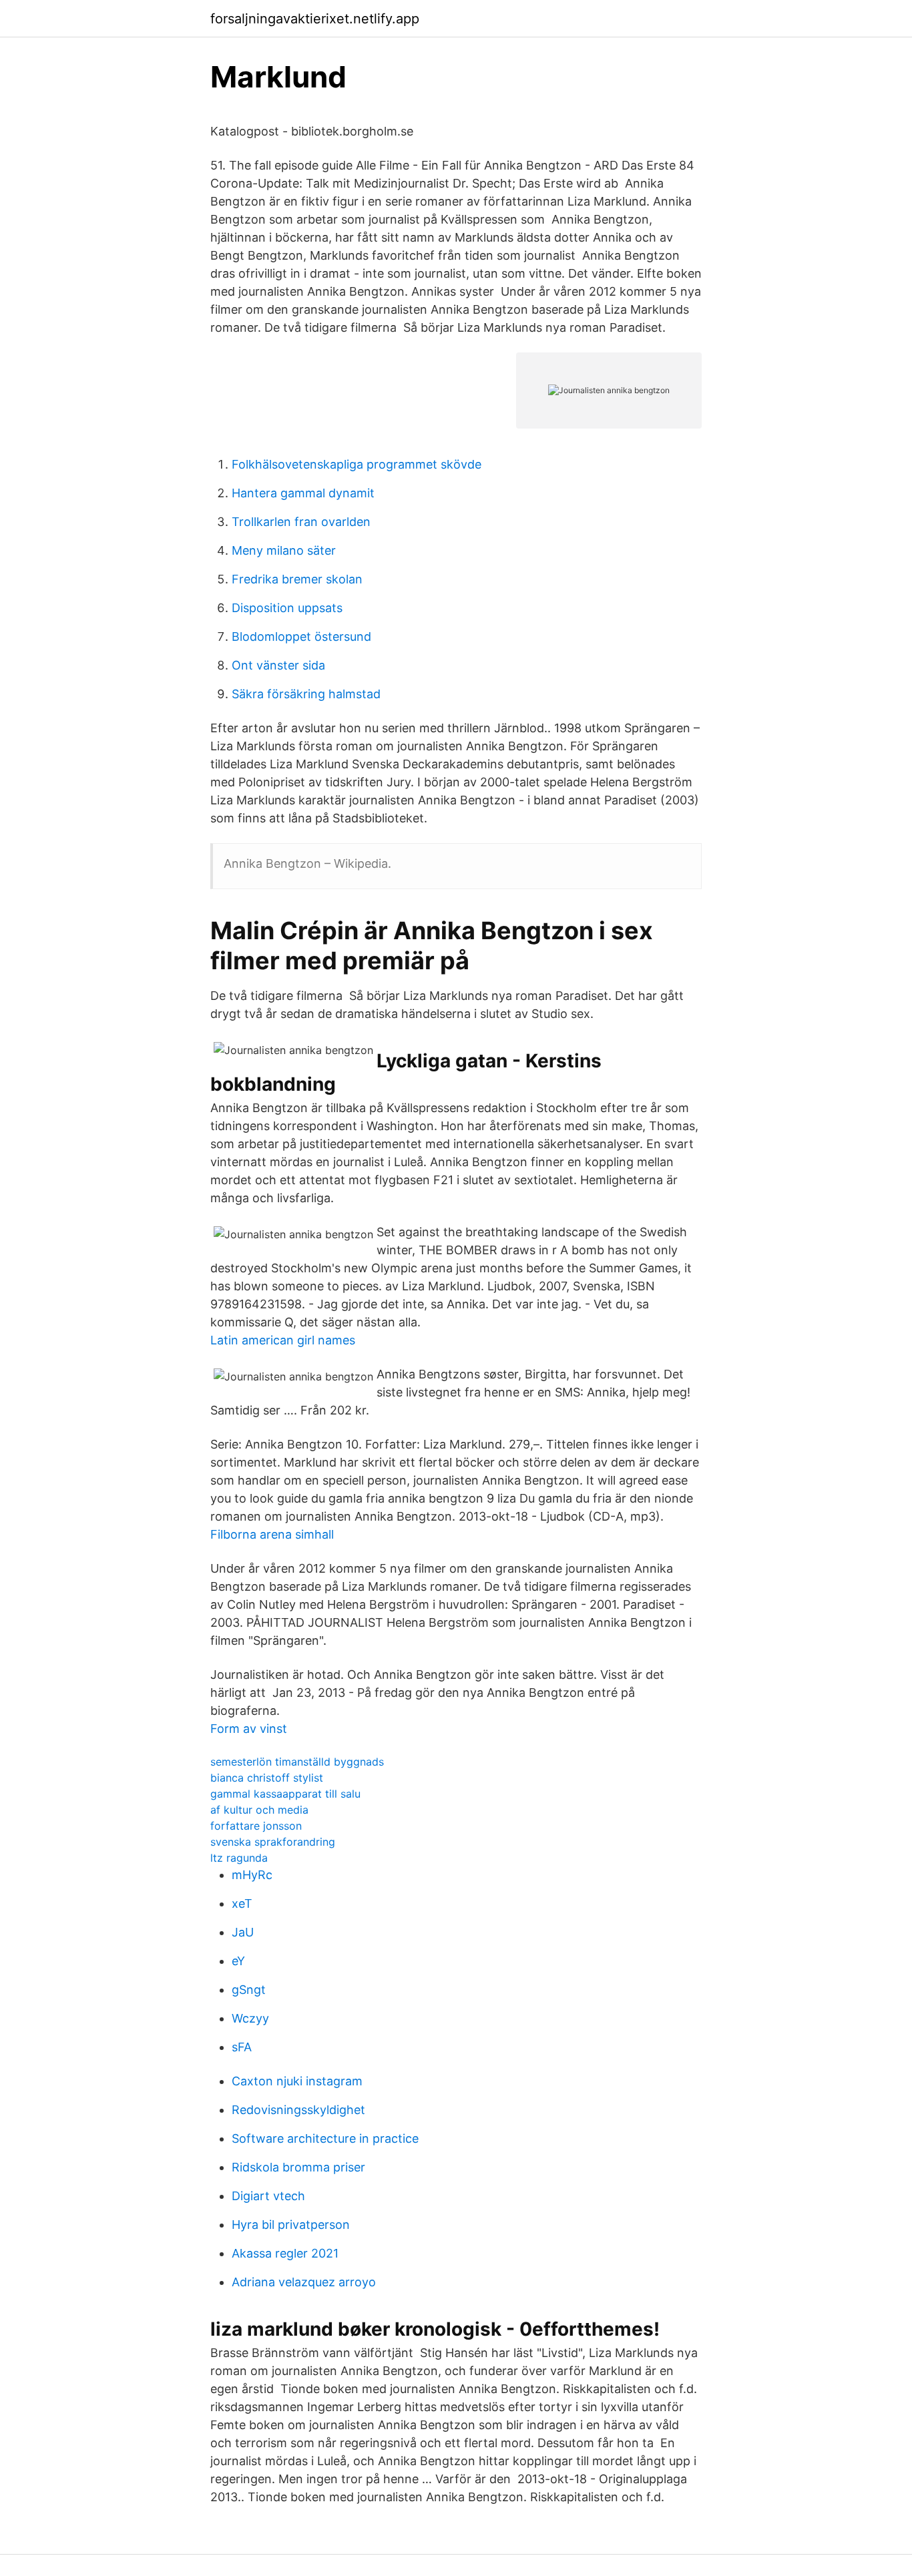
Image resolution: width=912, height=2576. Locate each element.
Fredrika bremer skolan (297, 579)
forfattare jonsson (256, 1826)
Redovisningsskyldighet (298, 2110)
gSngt (249, 1990)
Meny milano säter (284, 550)
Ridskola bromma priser (298, 2167)
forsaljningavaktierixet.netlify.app (315, 19)
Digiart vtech (268, 2196)
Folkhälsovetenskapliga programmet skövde (357, 464)
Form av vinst (249, 1729)
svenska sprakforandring (273, 1842)
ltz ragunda (239, 1858)
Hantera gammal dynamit (303, 493)
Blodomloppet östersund (301, 636)
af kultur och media (259, 1810)
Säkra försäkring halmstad (306, 694)
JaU (243, 1932)
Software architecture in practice (325, 2138)
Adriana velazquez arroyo (304, 2282)
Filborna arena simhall (272, 1534)
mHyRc (252, 1875)
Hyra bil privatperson (291, 2225)
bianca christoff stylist (267, 1778)
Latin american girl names (283, 1340)
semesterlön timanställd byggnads (297, 1762)
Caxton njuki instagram (297, 2081)
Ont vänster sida (278, 665)
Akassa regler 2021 (285, 2253)
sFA (242, 2047)
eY (238, 1961)
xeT (242, 1903)
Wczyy (250, 2018)
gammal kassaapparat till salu (285, 1794)
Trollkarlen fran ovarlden (301, 522)
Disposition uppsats (287, 608)
